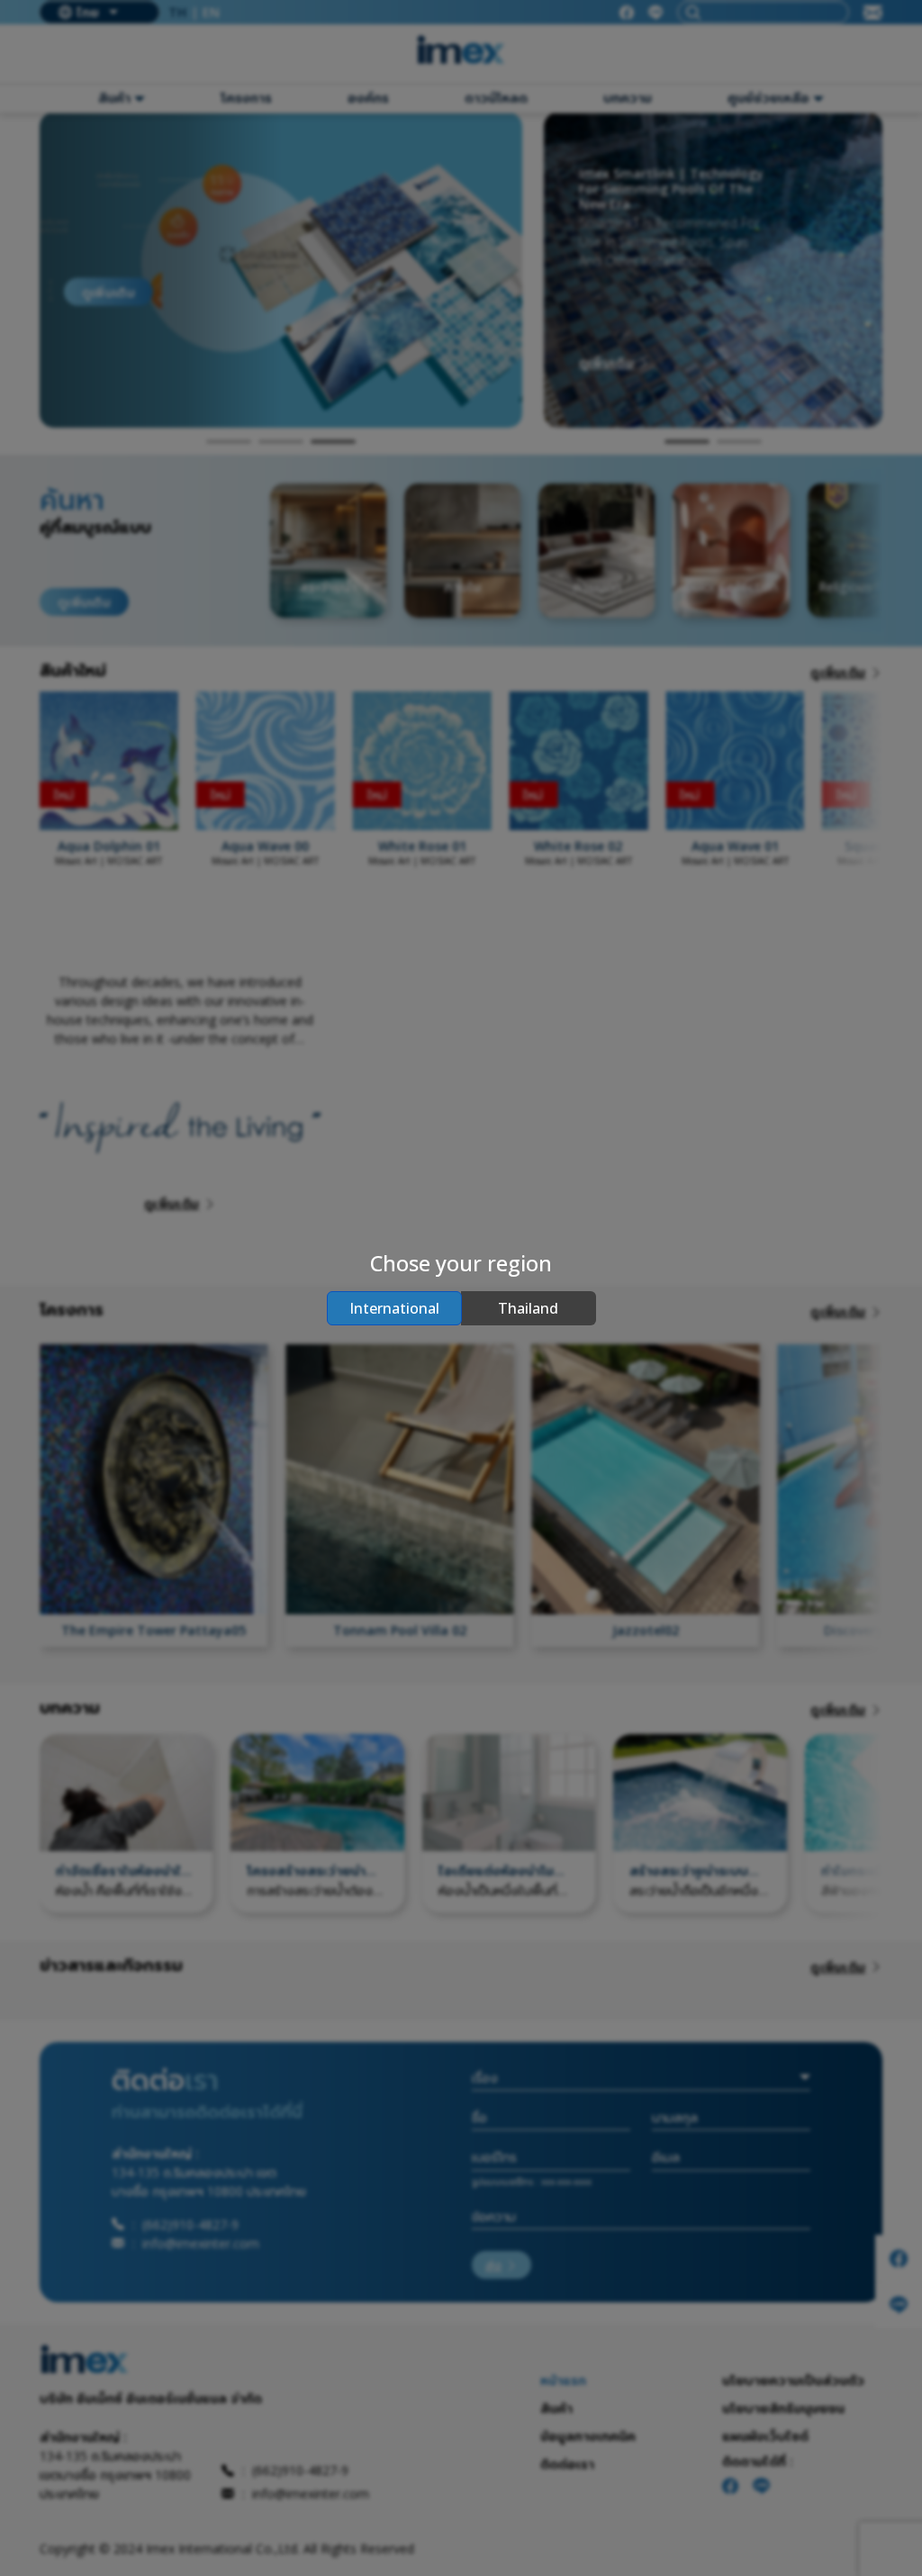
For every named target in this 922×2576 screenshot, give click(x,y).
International (394, 1308)
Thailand (528, 1308)
